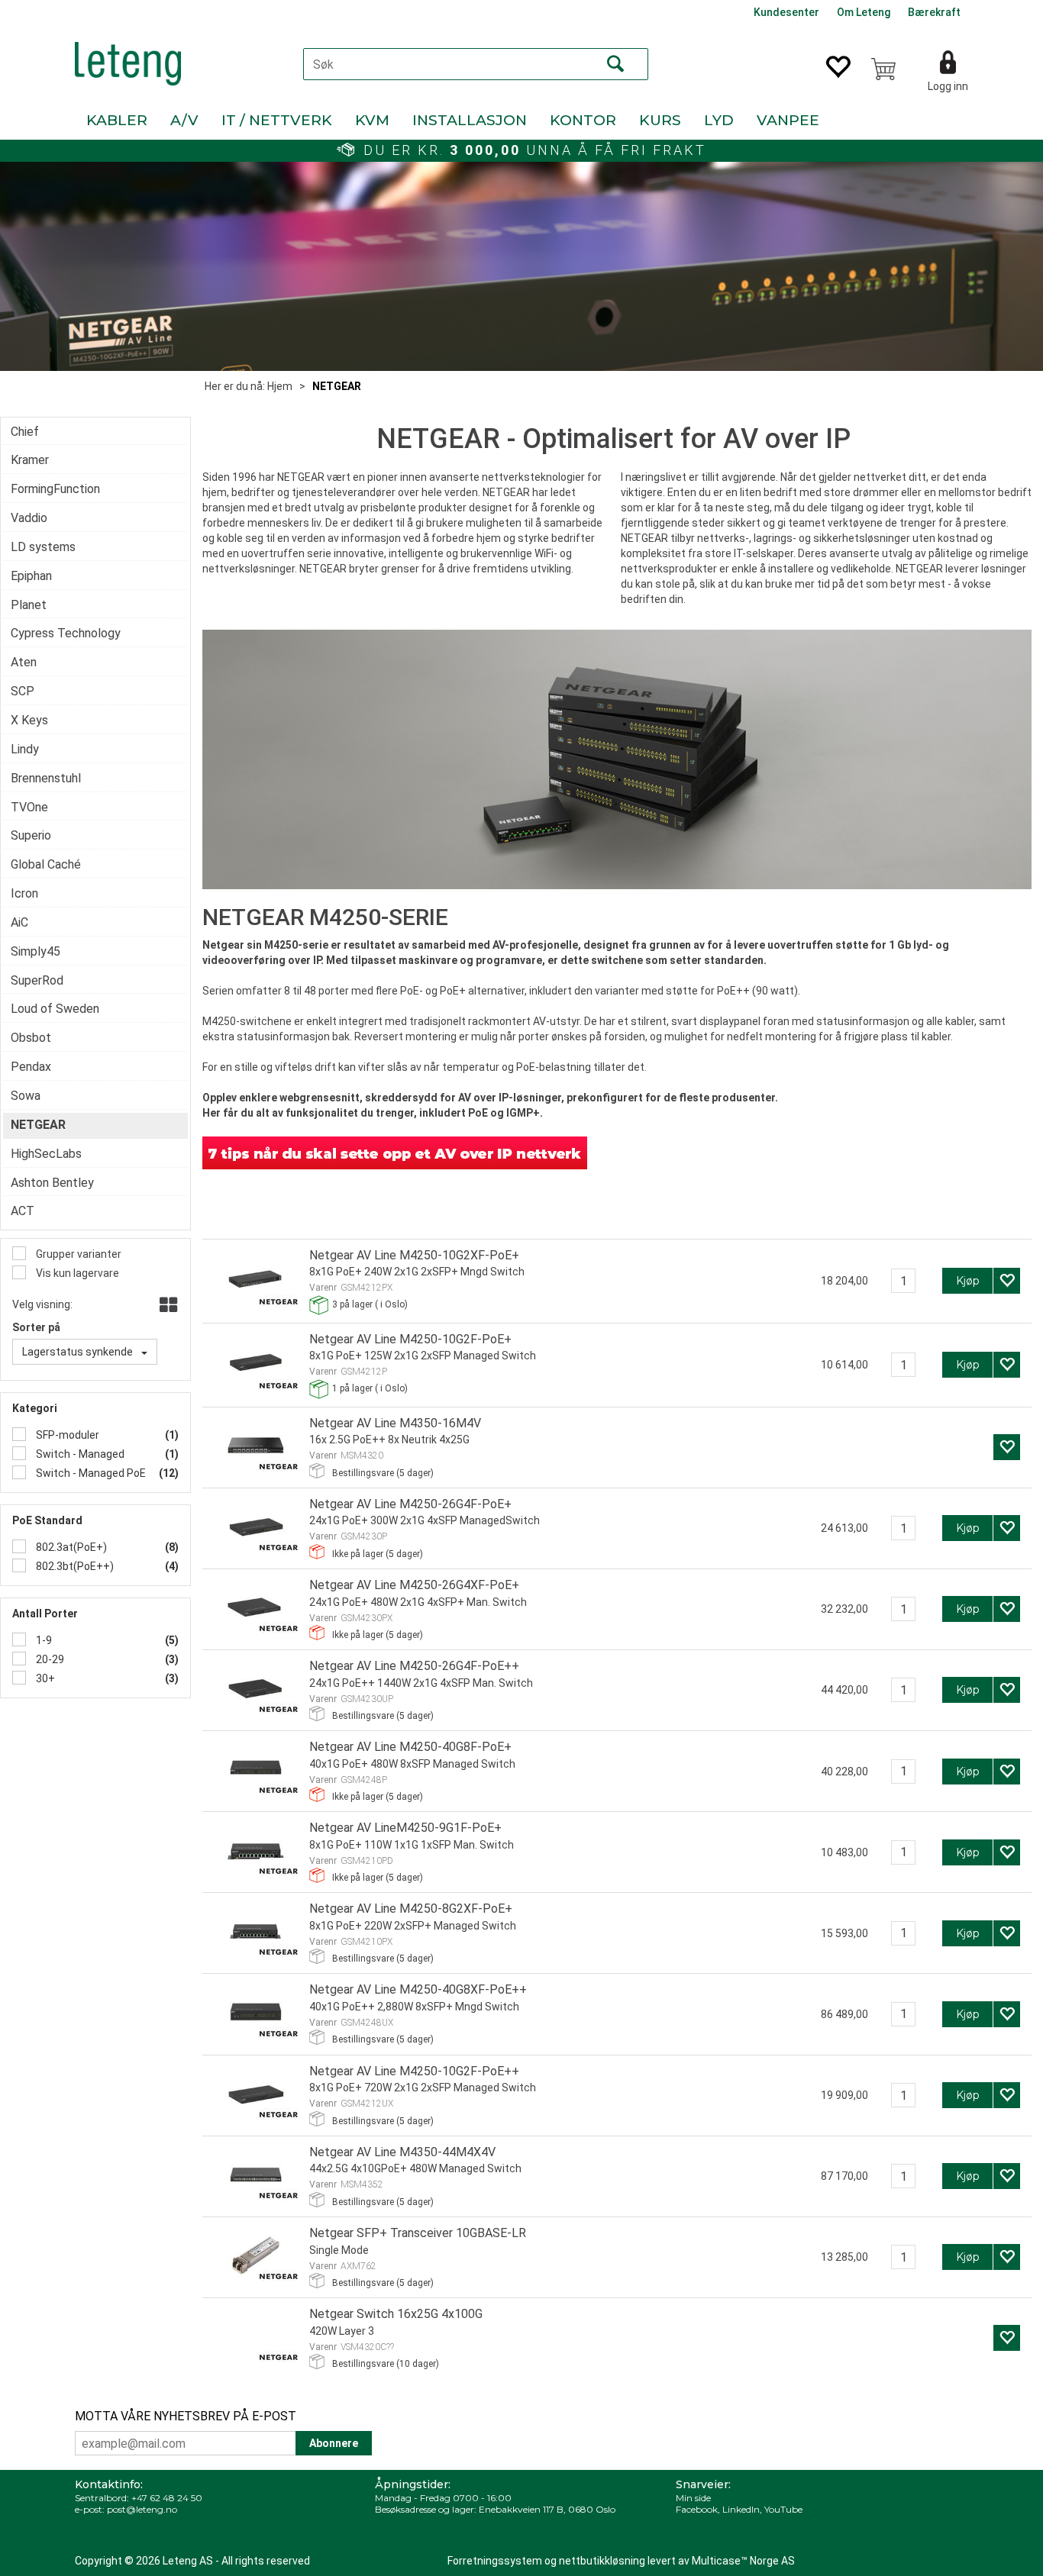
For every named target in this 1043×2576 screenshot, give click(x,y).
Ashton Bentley (52, 1183)
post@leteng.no (142, 2509)
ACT (23, 1211)
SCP (23, 691)
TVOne (29, 807)
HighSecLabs (46, 1154)
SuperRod (37, 980)
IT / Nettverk (277, 120)
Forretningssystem (495, 2561)
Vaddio (29, 518)
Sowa (26, 1096)
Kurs (660, 120)
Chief (25, 432)
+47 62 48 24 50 (167, 2498)
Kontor (583, 120)
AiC (19, 922)
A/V (184, 120)
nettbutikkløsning (602, 2561)
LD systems (43, 547)
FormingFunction (55, 489)
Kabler (117, 120)
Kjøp (968, 1281)
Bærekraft (934, 12)
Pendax (31, 1067)
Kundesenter (786, 12)
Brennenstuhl (46, 778)
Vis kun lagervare (76, 1273)
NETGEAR (337, 386)
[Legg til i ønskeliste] (1007, 1281)
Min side (693, 2498)
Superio (31, 835)
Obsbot (31, 1038)
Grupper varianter (77, 1254)
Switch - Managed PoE (90, 1473)
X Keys (29, 720)
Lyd (719, 120)
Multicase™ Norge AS (743, 2561)
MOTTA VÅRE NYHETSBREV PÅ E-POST (186, 2416)
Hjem (280, 386)
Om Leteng (864, 12)
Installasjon (470, 120)
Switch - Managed (79, 1454)
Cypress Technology (66, 633)
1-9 (43, 1640)
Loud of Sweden (55, 1009)
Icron (24, 893)
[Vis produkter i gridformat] (167, 1306)
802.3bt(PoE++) (74, 1566)
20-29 (49, 1659)
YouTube (783, 2509)
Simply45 (36, 951)
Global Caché (46, 864)
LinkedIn (741, 2509)
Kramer (30, 460)
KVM (372, 120)
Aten (24, 662)
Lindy (25, 749)
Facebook (697, 2509)
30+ (44, 1678)
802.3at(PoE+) (70, 1547)
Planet (29, 605)
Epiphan (31, 576)
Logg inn (948, 86)
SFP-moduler (66, 1435)
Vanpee (788, 120)
